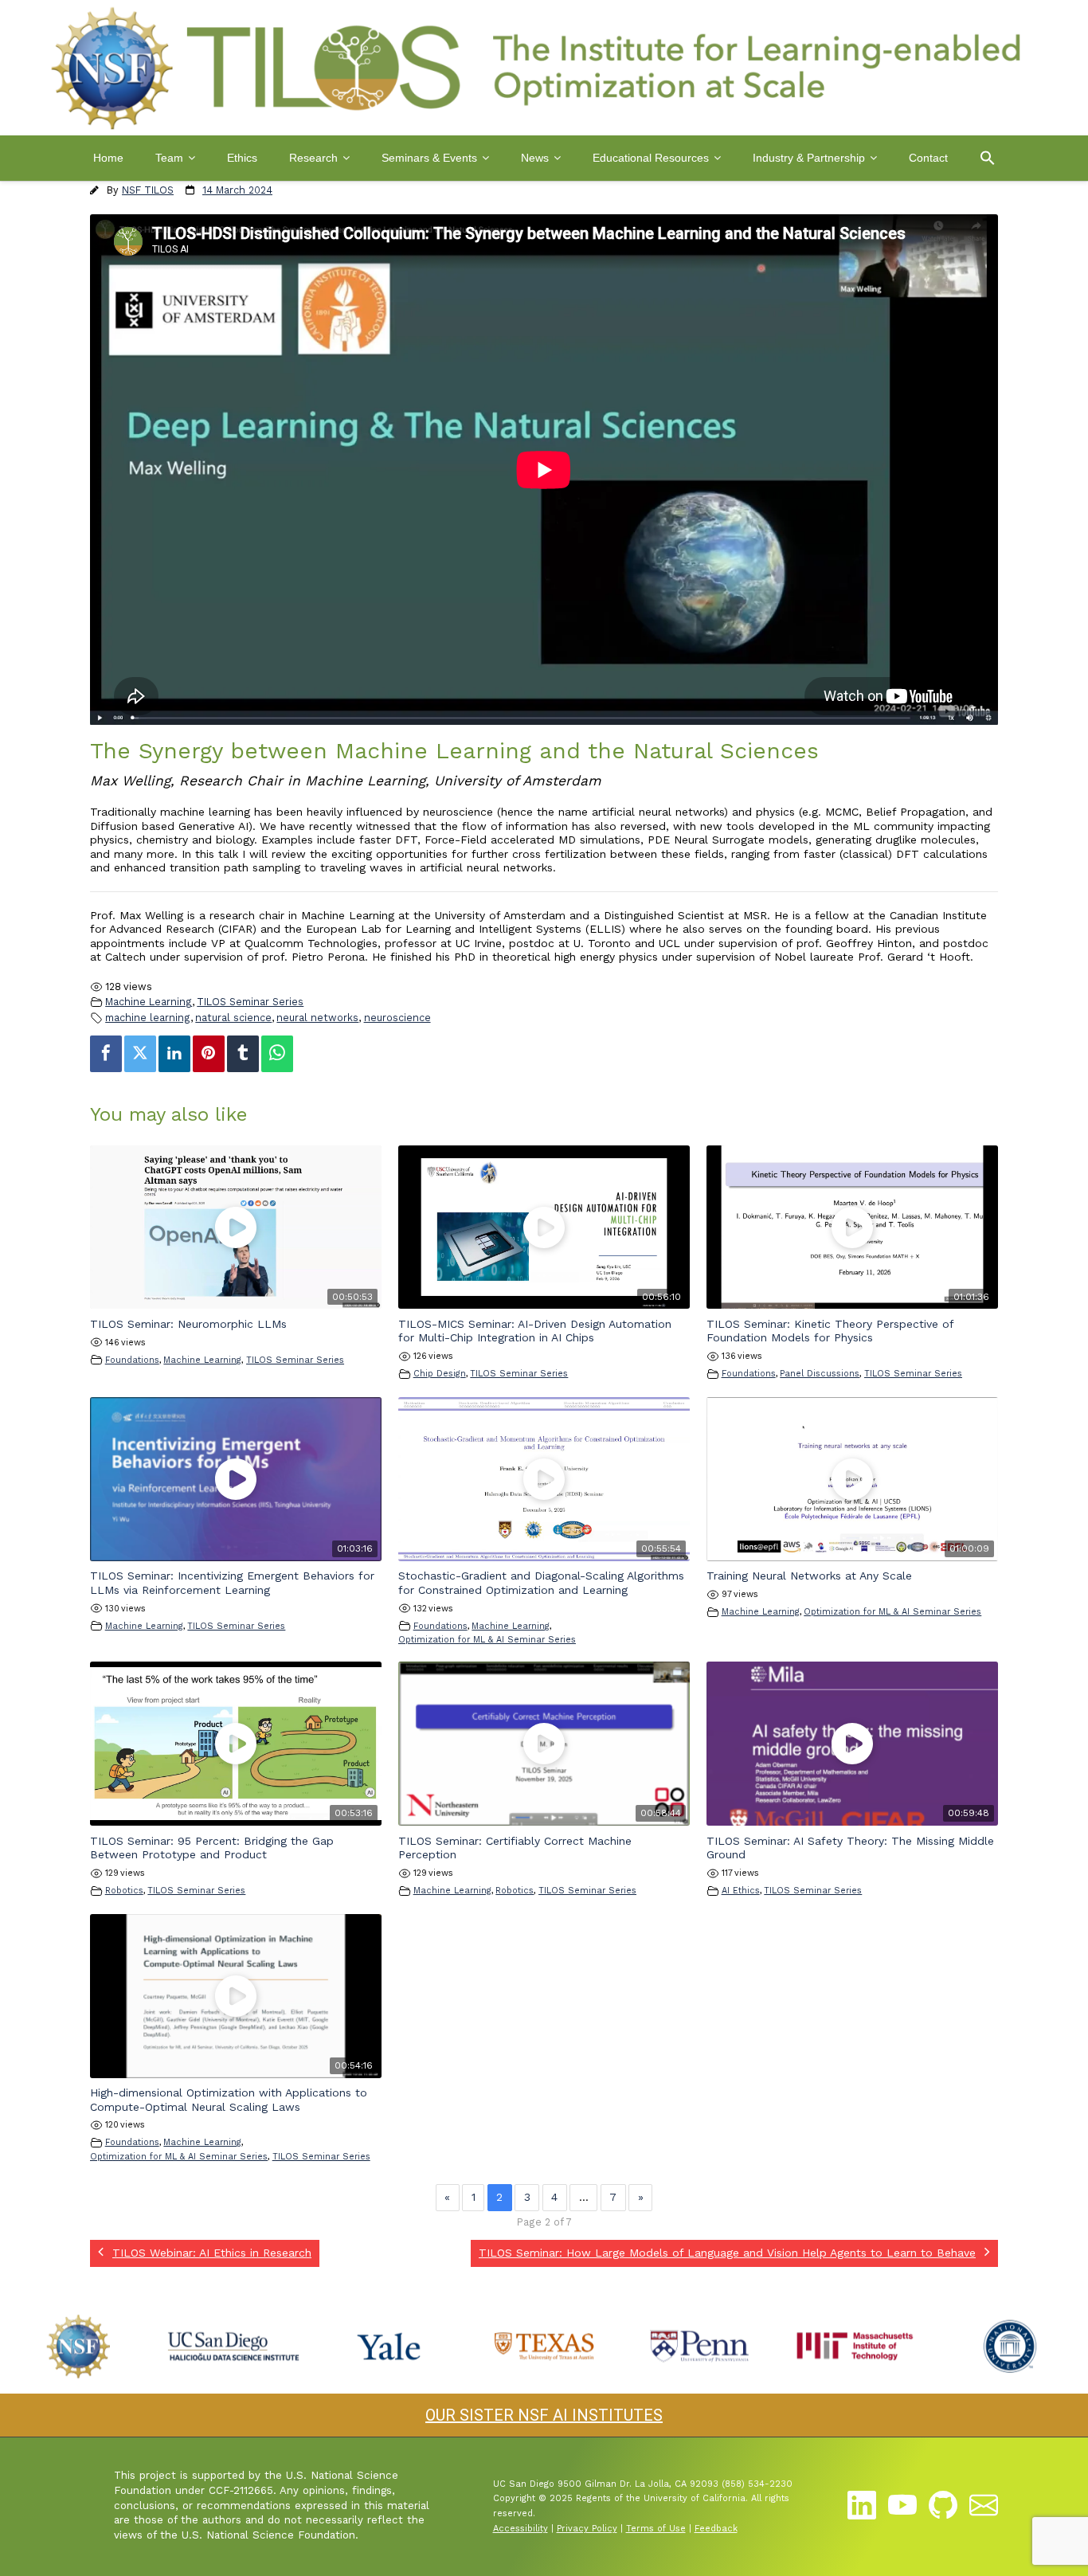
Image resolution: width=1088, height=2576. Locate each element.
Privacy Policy (587, 2529)
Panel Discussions (820, 1374)
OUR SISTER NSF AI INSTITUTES (544, 2415)
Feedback (716, 2529)
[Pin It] (209, 1054)
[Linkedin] (174, 1054)
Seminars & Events (429, 158)
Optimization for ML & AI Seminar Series (487, 1640)
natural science (233, 1018)
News (535, 158)
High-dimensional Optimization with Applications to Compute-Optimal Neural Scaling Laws (229, 2100)
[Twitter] (140, 1054)
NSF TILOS (148, 190)
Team (169, 158)
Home (108, 158)
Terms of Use (656, 2529)
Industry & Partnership (809, 158)
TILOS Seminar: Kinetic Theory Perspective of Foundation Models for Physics (830, 1331)
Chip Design (440, 1374)
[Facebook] (106, 1054)
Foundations (132, 1360)
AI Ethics (741, 1891)
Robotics (124, 1891)
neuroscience (397, 1018)
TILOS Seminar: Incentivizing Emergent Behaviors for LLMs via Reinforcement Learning (232, 1583)
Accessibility (521, 2529)
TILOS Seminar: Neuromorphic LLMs (188, 1324)
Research (313, 158)
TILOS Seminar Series (250, 1002)
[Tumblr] (243, 1054)
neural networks (317, 1018)
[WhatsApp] (277, 1054)
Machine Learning (149, 1002)
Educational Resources (651, 158)
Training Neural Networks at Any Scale (809, 1576)
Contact (928, 158)
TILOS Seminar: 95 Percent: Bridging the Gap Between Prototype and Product (212, 1848)
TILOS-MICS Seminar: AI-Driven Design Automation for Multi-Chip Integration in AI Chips (535, 1331)
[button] (988, 158)
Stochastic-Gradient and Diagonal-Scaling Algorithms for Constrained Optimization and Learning (541, 1583)
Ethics (242, 158)
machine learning (148, 1018)
